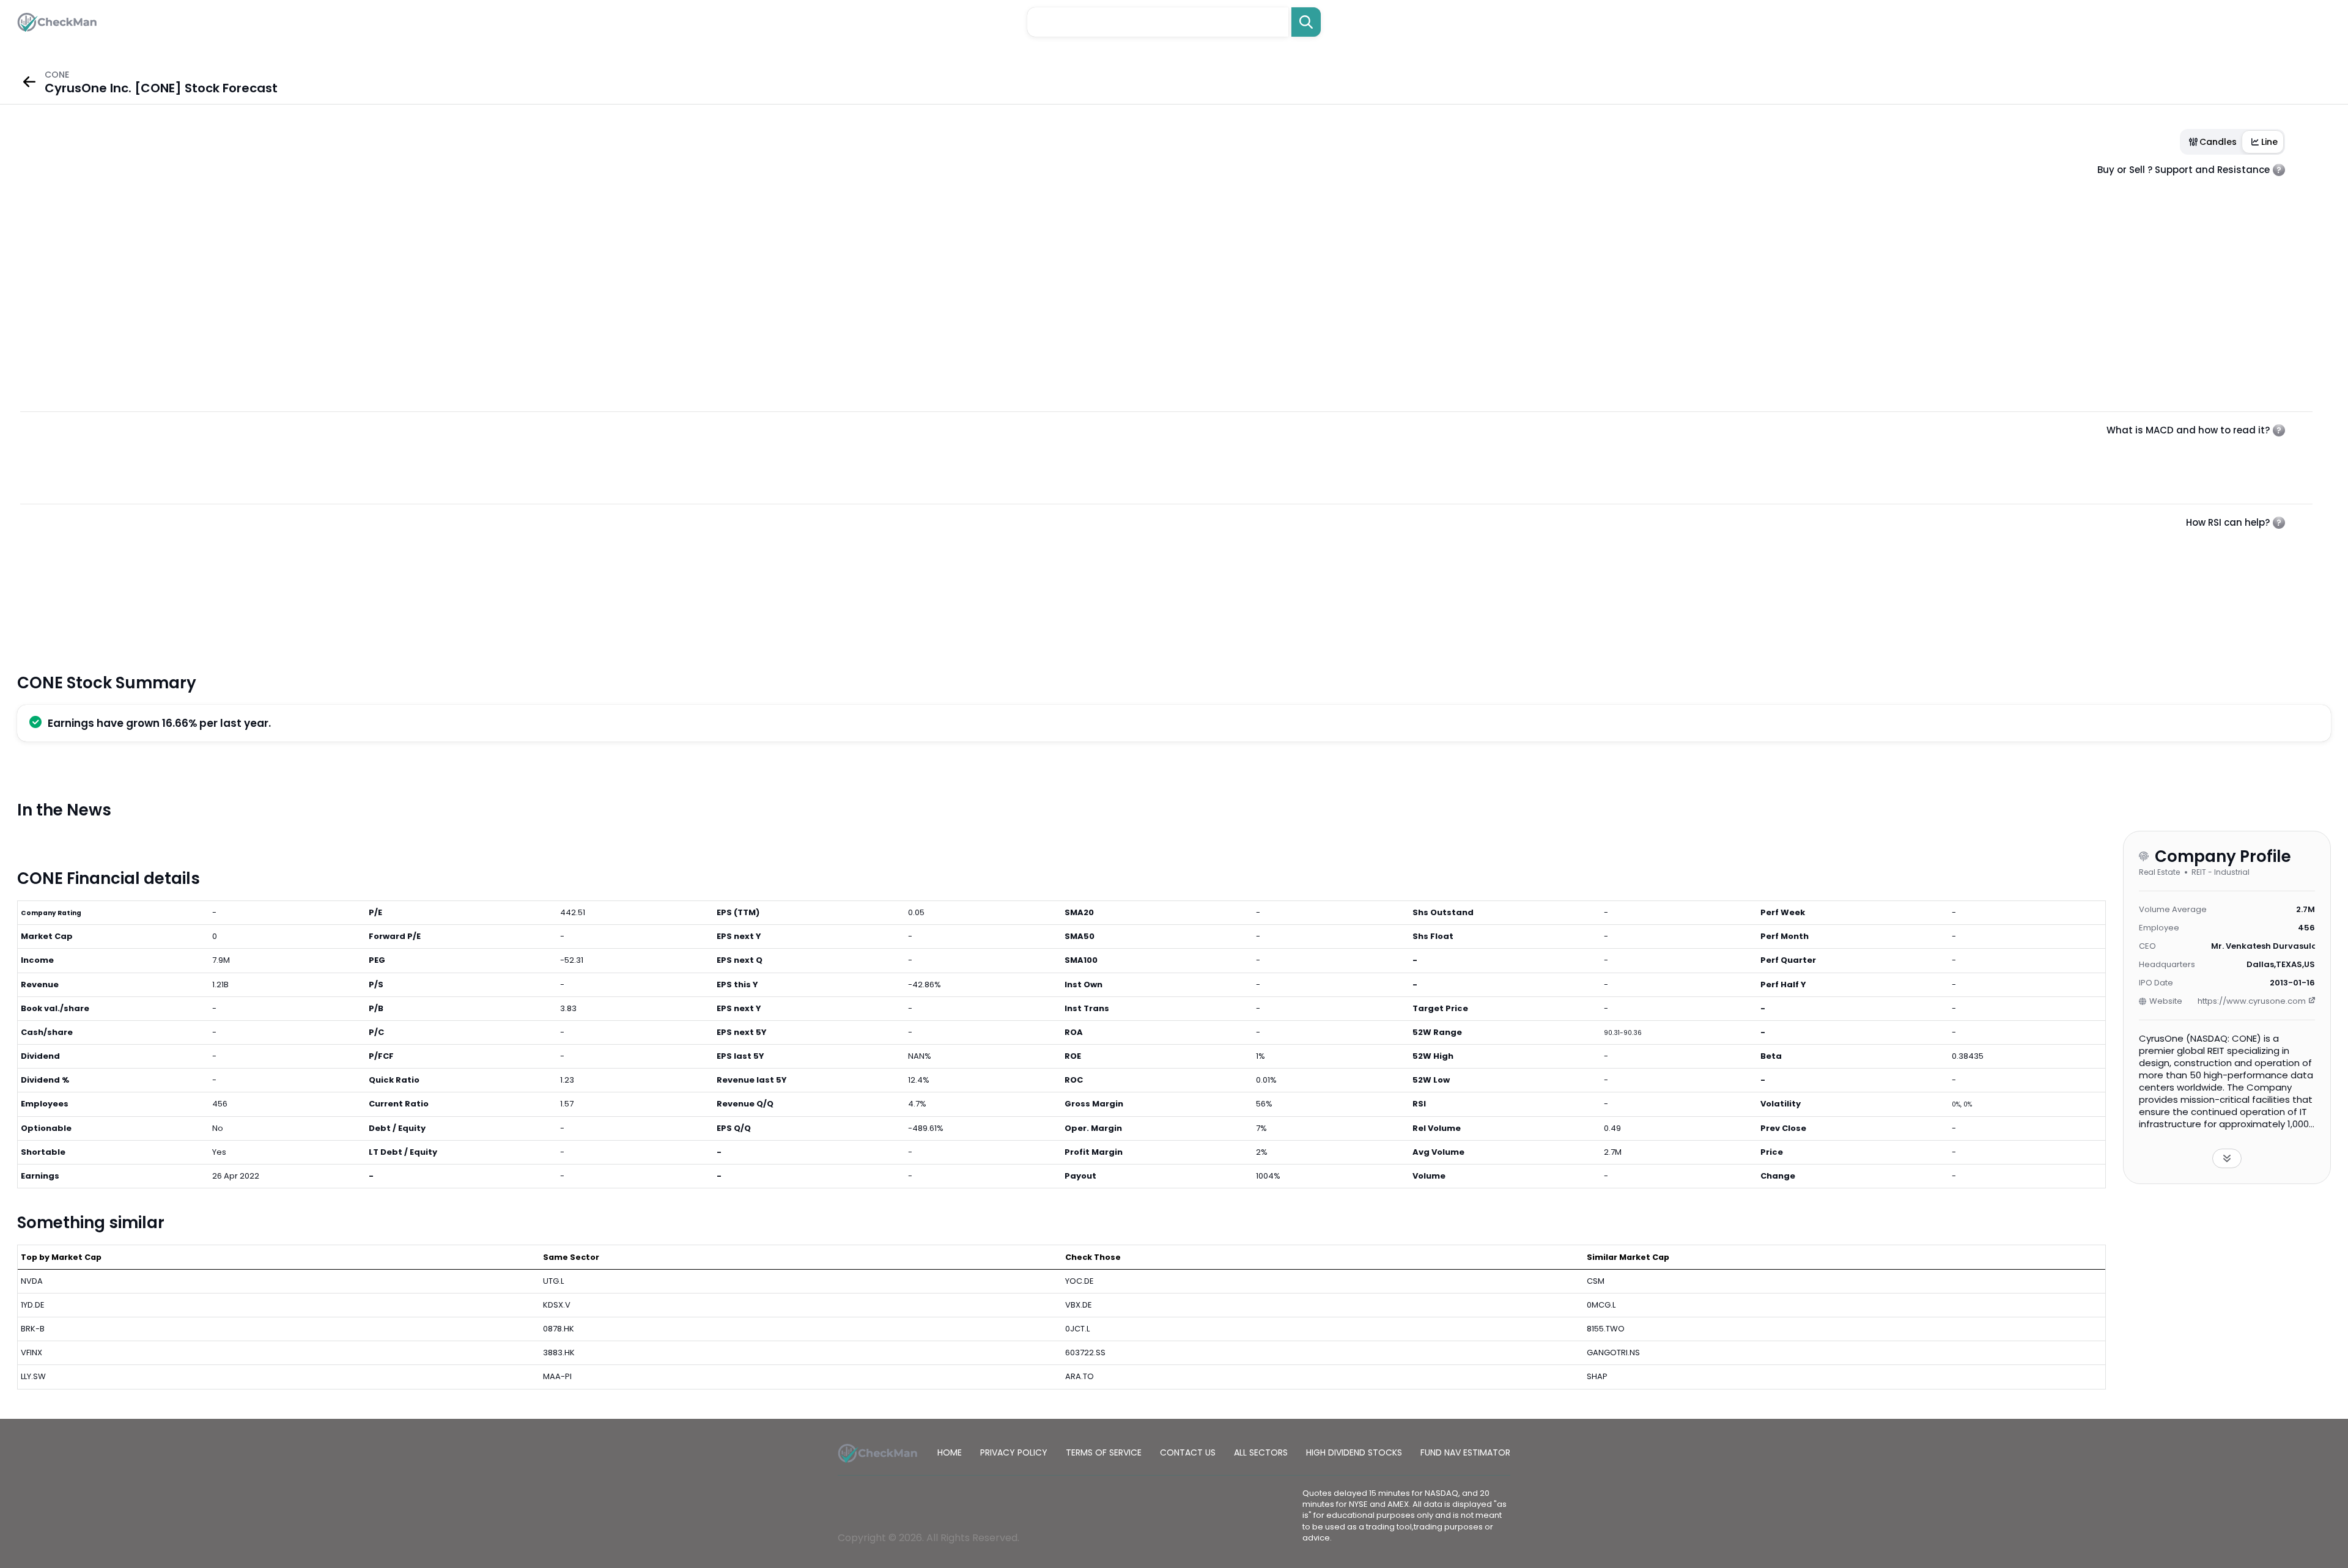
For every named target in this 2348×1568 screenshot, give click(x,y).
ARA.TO (1080, 1376)
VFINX (31, 1353)
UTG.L (553, 1281)
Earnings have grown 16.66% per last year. (159, 723)
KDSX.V (557, 1305)
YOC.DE (1080, 1281)
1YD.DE (33, 1305)
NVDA (32, 1281)
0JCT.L (1077, 1329)
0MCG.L (1601, 1305)
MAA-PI (557, 1376)
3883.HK (559, 1353)
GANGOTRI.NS (1613, 1353)
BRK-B (33, 1329)
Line (2269, 142)
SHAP (1597, 1376)
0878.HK (559, 1329)
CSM (1596, 1281)
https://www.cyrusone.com (2252, 1001)
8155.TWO (1606, 1329)
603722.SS (1085, 1353)
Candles (2218, 142)
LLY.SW (33, 1376)
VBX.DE (1079, 1305)
